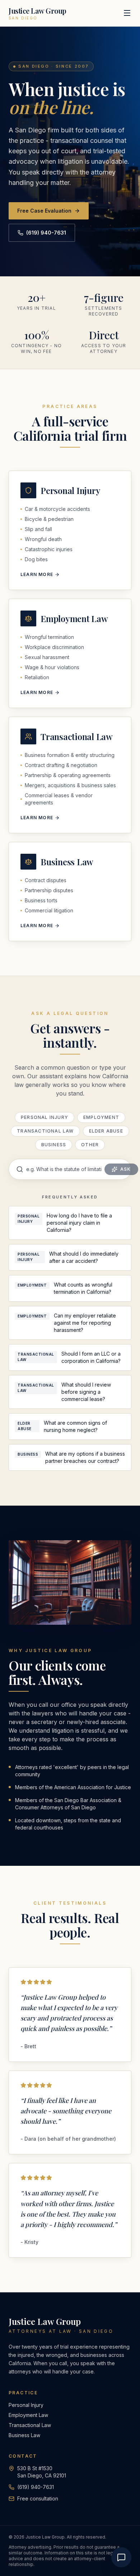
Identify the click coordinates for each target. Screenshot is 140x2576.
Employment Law (28, 2415)
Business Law (24, 2435)
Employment (101, 1117)
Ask (126, 1169)
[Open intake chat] (121, 2557)
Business (54, 1145)
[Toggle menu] (127, 13)
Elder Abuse (106, 1131)
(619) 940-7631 (46, 233)
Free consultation (38, 2498)
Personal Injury (45, 1117)
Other (90, 1145)
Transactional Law (45, 1131)
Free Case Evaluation (44, 211)
